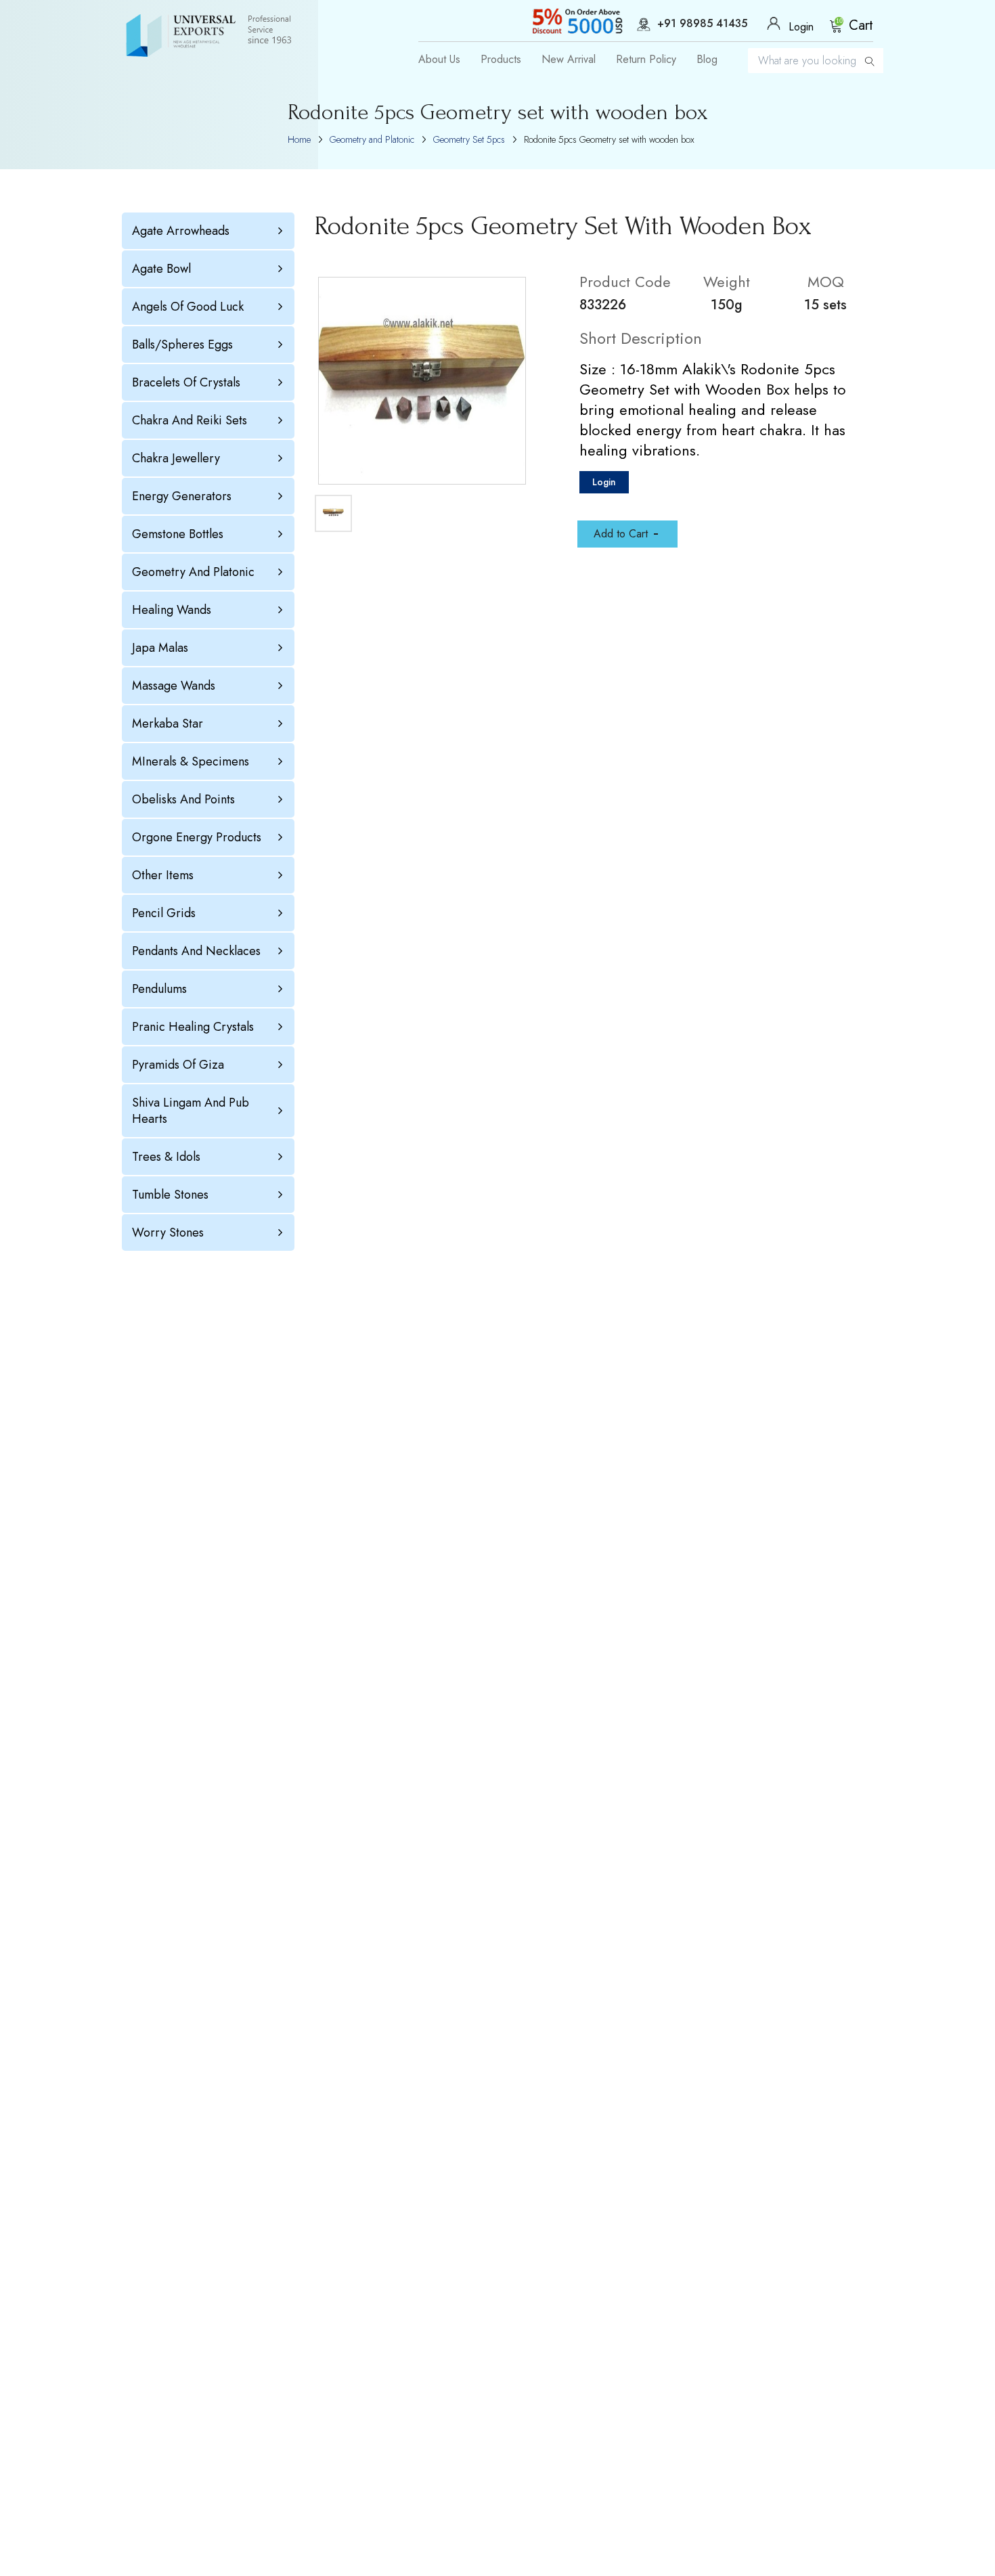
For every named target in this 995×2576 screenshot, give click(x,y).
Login (604, 482)
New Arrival (569, 60)
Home (299, 139)
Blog (707, 60)
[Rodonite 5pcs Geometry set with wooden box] (422, 381)
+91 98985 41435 (702, 24)
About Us (439, 60)
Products (501, 60)
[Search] (870, 61)
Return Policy (646, 60)
